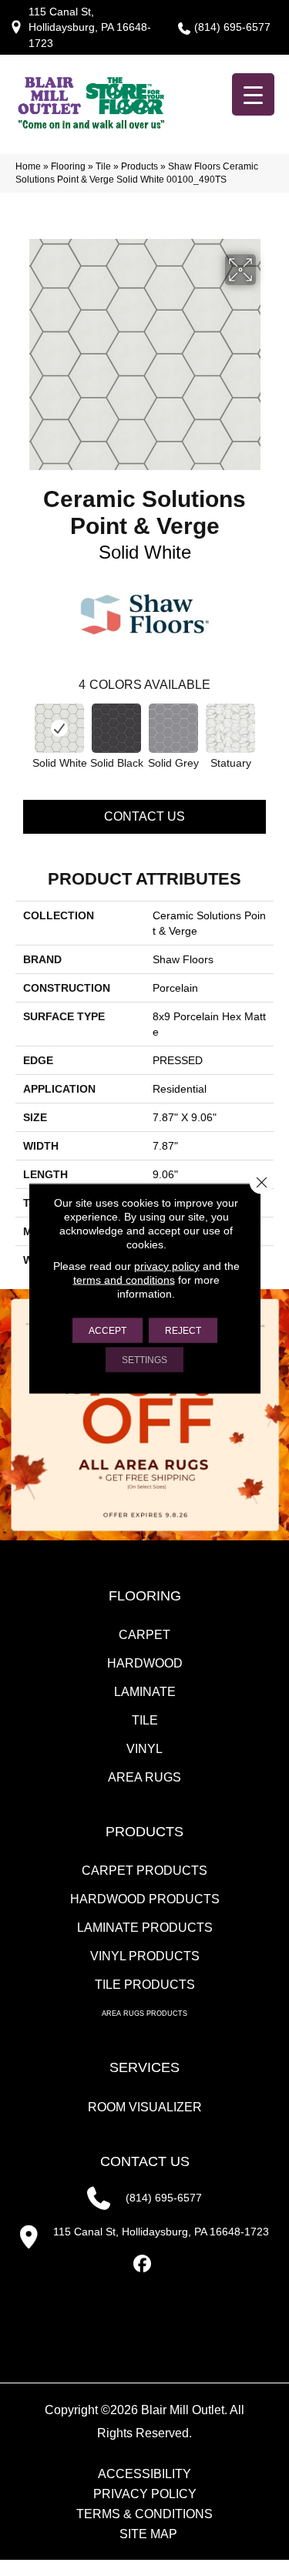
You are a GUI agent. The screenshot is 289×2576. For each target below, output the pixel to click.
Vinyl (144, 1749)
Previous (23, 730)
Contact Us (144, 816)
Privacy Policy (145, 2494)
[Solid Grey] (173, 728)
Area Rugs (144, 1777)
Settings (144, 1359)
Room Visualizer (145, 2107)
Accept (108, 1330)
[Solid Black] (116, 728)
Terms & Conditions (144, 2514)
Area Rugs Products (144, 2013)
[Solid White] (59, 728)
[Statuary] (230, 728)
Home (28, 166)
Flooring (68, 166)
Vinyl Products (145, 1956)
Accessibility (144, 2474)
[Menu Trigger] (253, 94)
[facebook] (142, 2264)
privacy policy (167, 1265)
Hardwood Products (145, 1899)
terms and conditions (124, 1279)
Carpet (144, 1635)
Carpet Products (144, 1871)
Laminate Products (145, 1928)
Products (139, 166)
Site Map (148, 2534)
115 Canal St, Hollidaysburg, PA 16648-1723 (90, 27)
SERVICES (144, 2067)
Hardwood (145, 1663)
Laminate (145, 1692)
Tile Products (145, 1985)
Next (266, 730)
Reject (183, 1330)
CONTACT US (145, 2161)
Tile (103, 166)
